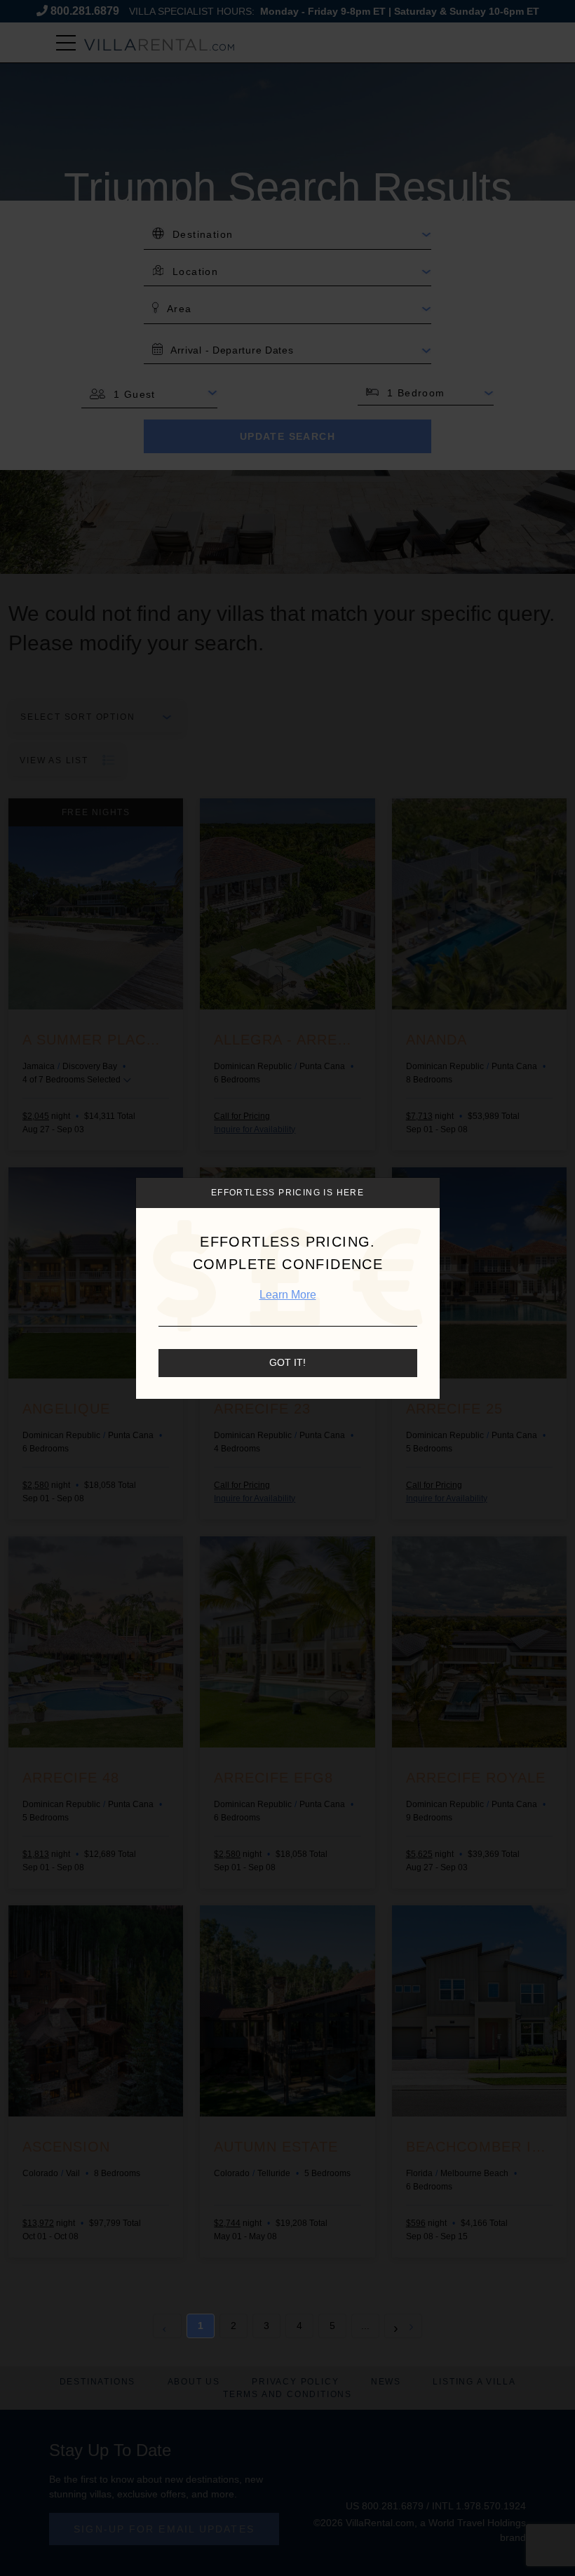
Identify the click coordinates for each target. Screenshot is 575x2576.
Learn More (288, 1295)
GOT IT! (287, 1362)
